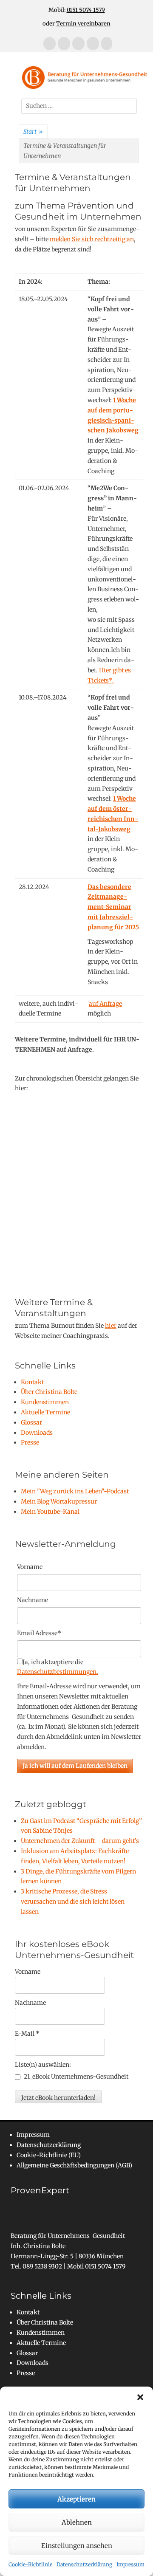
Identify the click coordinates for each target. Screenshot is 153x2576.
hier (111, 1326)
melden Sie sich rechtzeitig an (92, 239)
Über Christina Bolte (49, 1392)
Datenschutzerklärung (84, 2564)
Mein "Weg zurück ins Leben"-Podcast (75, 1491)
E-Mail (27, 2034)
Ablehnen (77, 2522)
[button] (140, 2397)
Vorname (30, 1567)
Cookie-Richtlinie (30, 2564)
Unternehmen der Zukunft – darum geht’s (80, 1841)
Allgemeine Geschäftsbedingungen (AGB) (74, 2165)
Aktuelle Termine (45, 1412)
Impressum (130, 2564)
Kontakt (32, 1382)
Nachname (30, 2003)
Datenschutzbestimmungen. (58, 1672)
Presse (30, 1442)
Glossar (31, 1422)
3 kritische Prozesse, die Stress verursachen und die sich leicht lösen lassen (73, 1902)
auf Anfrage (105, 1004)
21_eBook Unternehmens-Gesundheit (75, 2077)
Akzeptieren (76, 2499)
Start (33, 132)
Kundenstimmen (45, 1402)
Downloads (37, 1433)
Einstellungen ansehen (77, 2546)
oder (76, 24)
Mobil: (77, 10)
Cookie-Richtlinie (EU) (49, 2155)
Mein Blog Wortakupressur (59, 1501)
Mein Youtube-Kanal (50, 1512)
